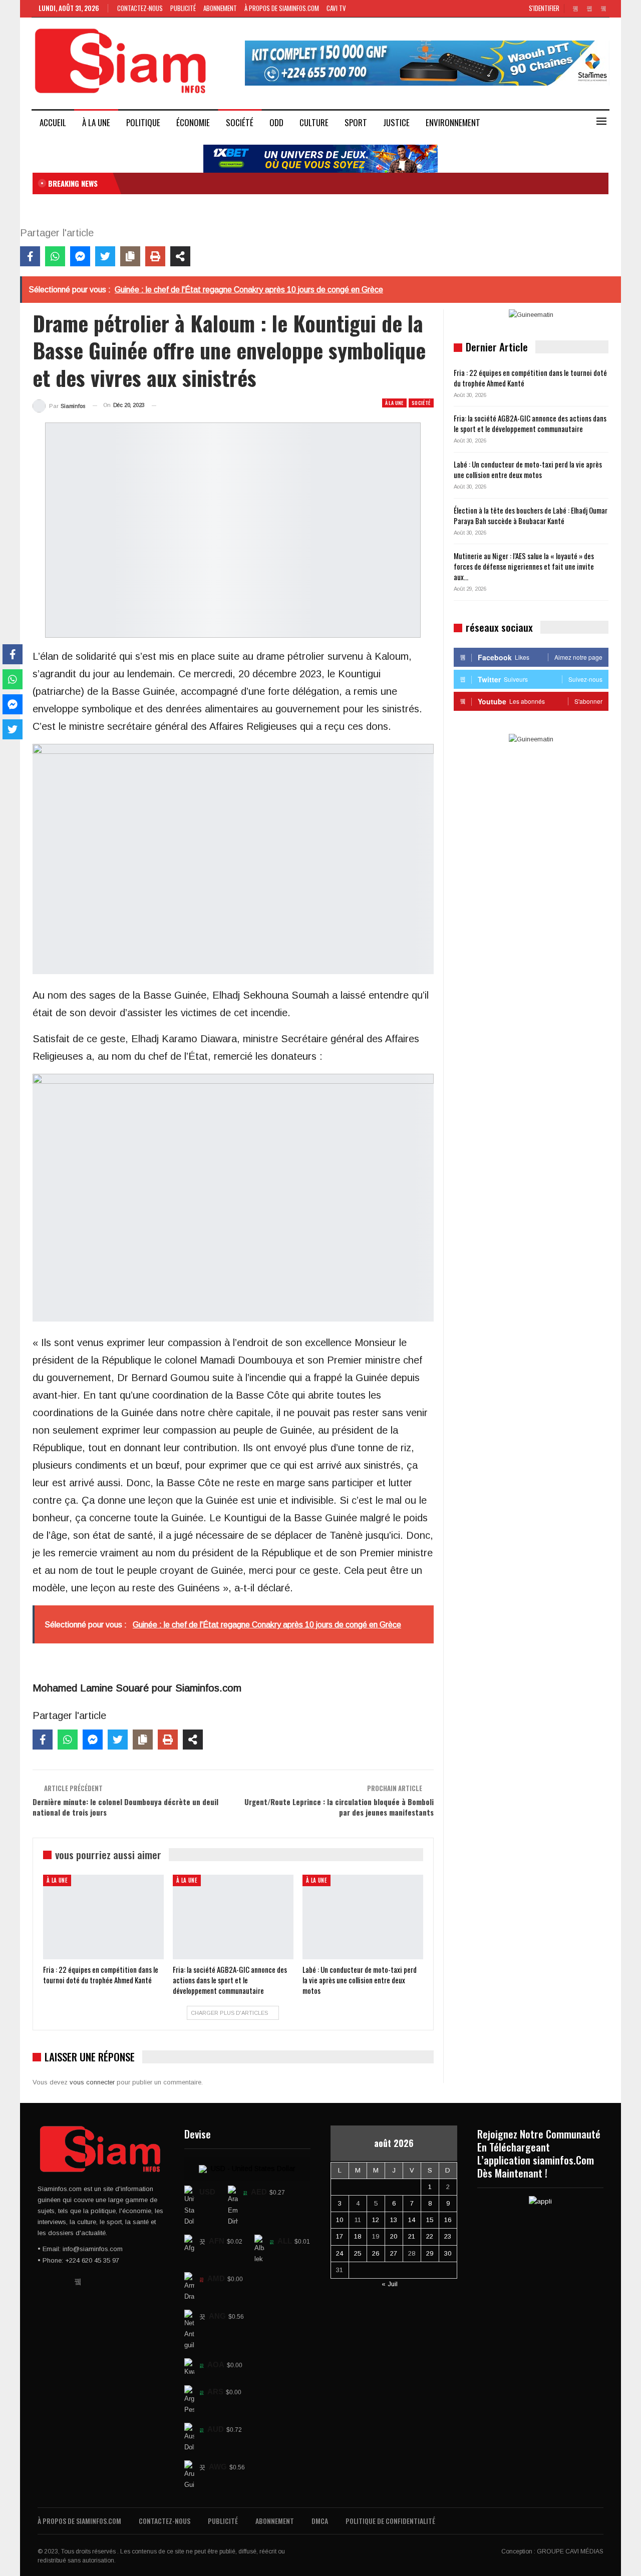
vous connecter (92, 2082)
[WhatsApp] (55, 256)
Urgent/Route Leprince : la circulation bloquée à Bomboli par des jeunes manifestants (339, 1807)
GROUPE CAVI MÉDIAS (570, 2551)
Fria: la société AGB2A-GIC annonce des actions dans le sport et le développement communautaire (530, 423)
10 (340, 2220)
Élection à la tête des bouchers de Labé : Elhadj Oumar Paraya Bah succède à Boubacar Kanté (531, 515)
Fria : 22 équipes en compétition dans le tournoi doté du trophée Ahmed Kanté (530, 378)
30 (448, 2253)
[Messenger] (80, 256)
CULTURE (314, 122)
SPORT (356, 122)
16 (448, 2220)
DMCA (320, 2521)
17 (340, 2236)
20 (394, 2236)
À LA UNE (96, 122)
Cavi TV (336, 8)
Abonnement (220, 8)
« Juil (390, 2284)
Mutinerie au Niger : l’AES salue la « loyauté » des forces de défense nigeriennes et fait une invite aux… (524, 566)
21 (412, 2236)
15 (430, 2220)
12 (376, 2220)
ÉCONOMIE (193, 122)
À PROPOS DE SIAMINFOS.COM (282, 8)
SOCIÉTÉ (240, 122)
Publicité (183, 8)
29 (430, 2253)
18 (358, 2236)
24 (340, 2253)
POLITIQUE (143, 122)
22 (430, 2236)
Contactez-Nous (140, 8)
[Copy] (130, 256)
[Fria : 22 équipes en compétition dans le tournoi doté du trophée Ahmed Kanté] (103, 1917)
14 (412, 2220)
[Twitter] (105, 256)
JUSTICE (396, 122)
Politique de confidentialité (390, 2521)
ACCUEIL (53, 122)
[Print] (155, 256)
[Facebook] (30, 256)
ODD (276, 122)
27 (394, 2253)
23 (448, 2236)
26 (376, 2253)
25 (358, 2253)
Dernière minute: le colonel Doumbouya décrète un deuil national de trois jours (125, 1807)
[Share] (180, 256)
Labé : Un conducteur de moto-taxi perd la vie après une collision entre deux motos (528, 469)
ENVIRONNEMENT (453, 122)
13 (394, 2220)
